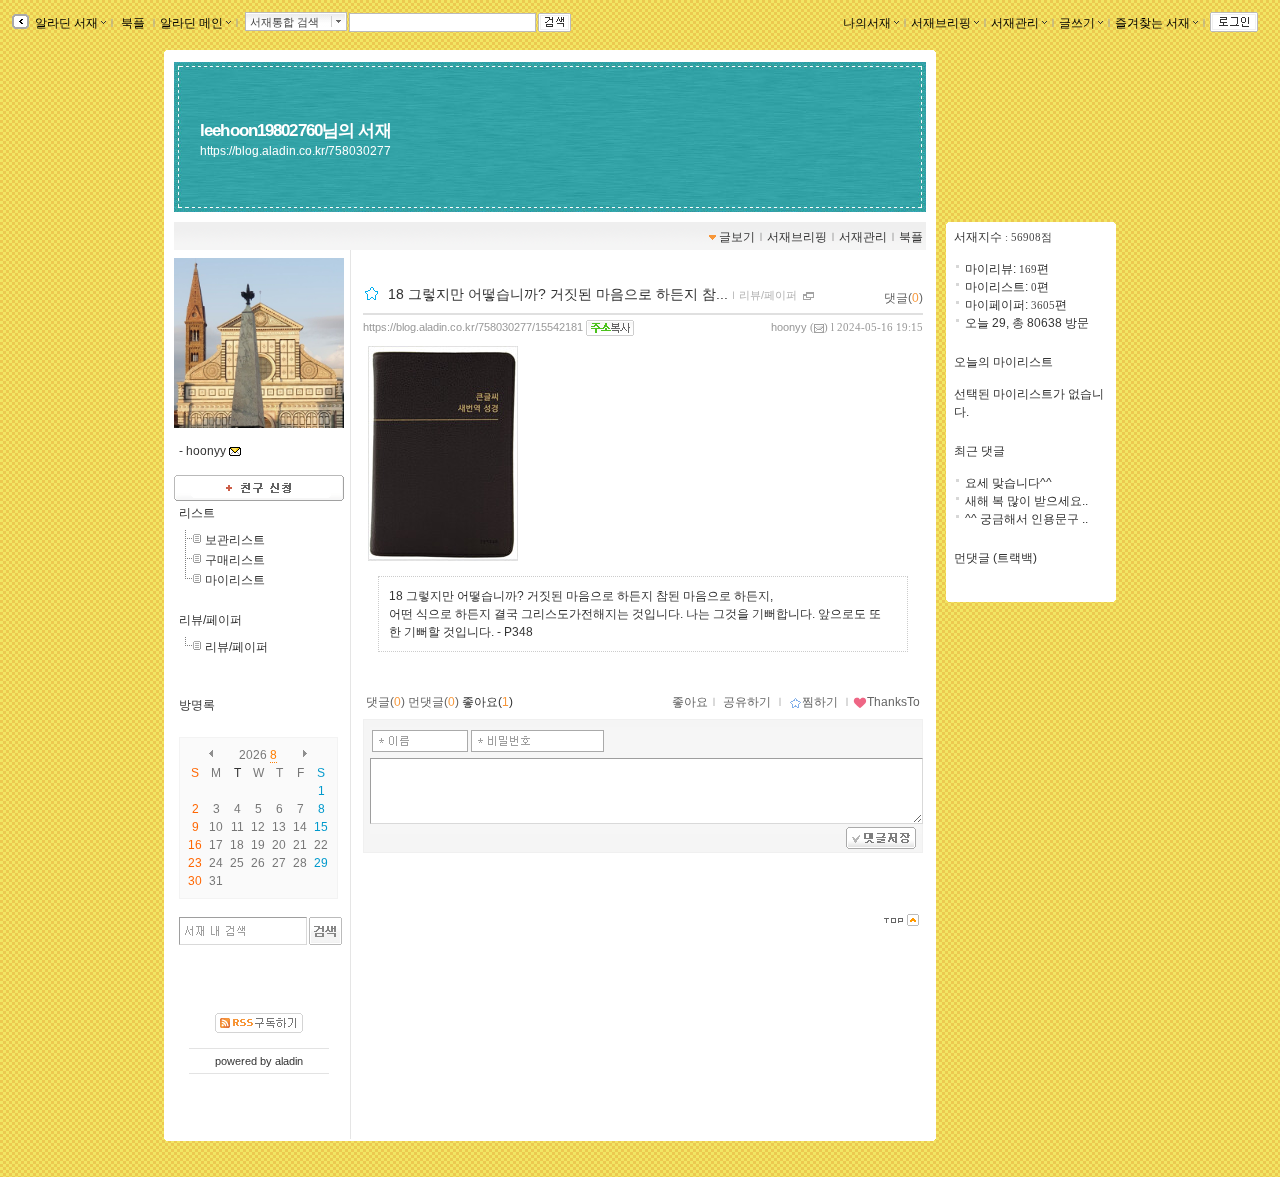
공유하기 (747, 702)
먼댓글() (433, 702)
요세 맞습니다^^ (1008, 483)
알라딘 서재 (65, 23)
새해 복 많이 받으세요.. (1026, 501)
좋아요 (690, 702)
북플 (133, 23)
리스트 (197, 513)
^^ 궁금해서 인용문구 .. (1026, 519)
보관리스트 (235, 540)
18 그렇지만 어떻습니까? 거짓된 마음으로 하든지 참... (558, 294)
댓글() (903, 298)
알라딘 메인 (191, 23)
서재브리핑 (941, 23)
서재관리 (1015, 23)
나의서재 (867, 23)
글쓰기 (1077, 23)
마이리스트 (235, 580)
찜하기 (820, 702)
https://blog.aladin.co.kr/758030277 (295, 151)
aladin (289, 1061)
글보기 (737, 237)
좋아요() (487, 702)
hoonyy (789, 327)
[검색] (325, 931)
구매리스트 (235, 560)
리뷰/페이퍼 (210, 620)
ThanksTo (893, 702)
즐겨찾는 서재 (1152, 23)
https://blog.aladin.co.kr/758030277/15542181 (473, 327)
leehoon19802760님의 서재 (295, 130)
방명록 (197, 705)
